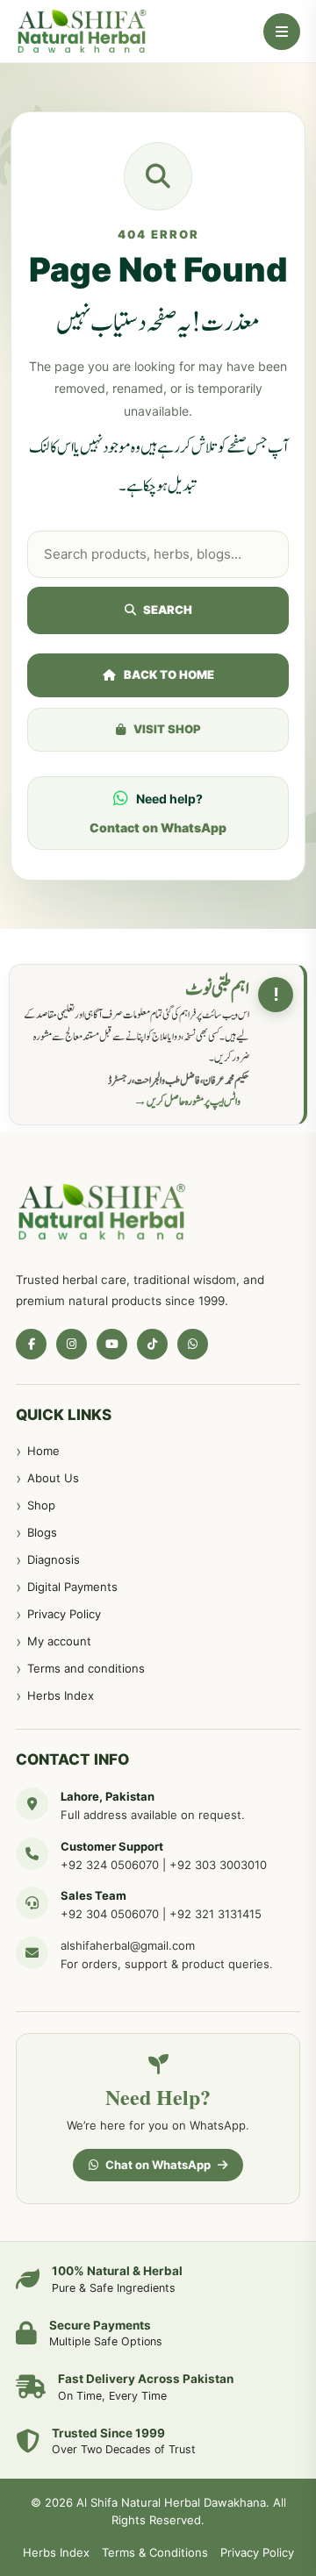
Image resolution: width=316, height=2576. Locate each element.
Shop (41, 1505)
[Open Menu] (282, 32)
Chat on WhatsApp (158, 2165)
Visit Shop (167, 729)
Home (43, 1451)
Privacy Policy (64, 1614)
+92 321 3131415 (215, 1914)
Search (168, 610)
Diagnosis (54, 1559)
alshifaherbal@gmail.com (128, 1945)
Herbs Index (61, 1695)
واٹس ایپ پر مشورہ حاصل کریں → (187, 1102)
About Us (53, 1478)
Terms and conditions (86, 1668)
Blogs (42, 1532)
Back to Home (169, 674)
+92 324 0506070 (110, 1865)
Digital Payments (72, 1587)
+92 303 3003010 (218, 1865)
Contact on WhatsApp (158, 828)
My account (59, 1641)
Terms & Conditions (155, 2552)
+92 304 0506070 (110, 1914)
